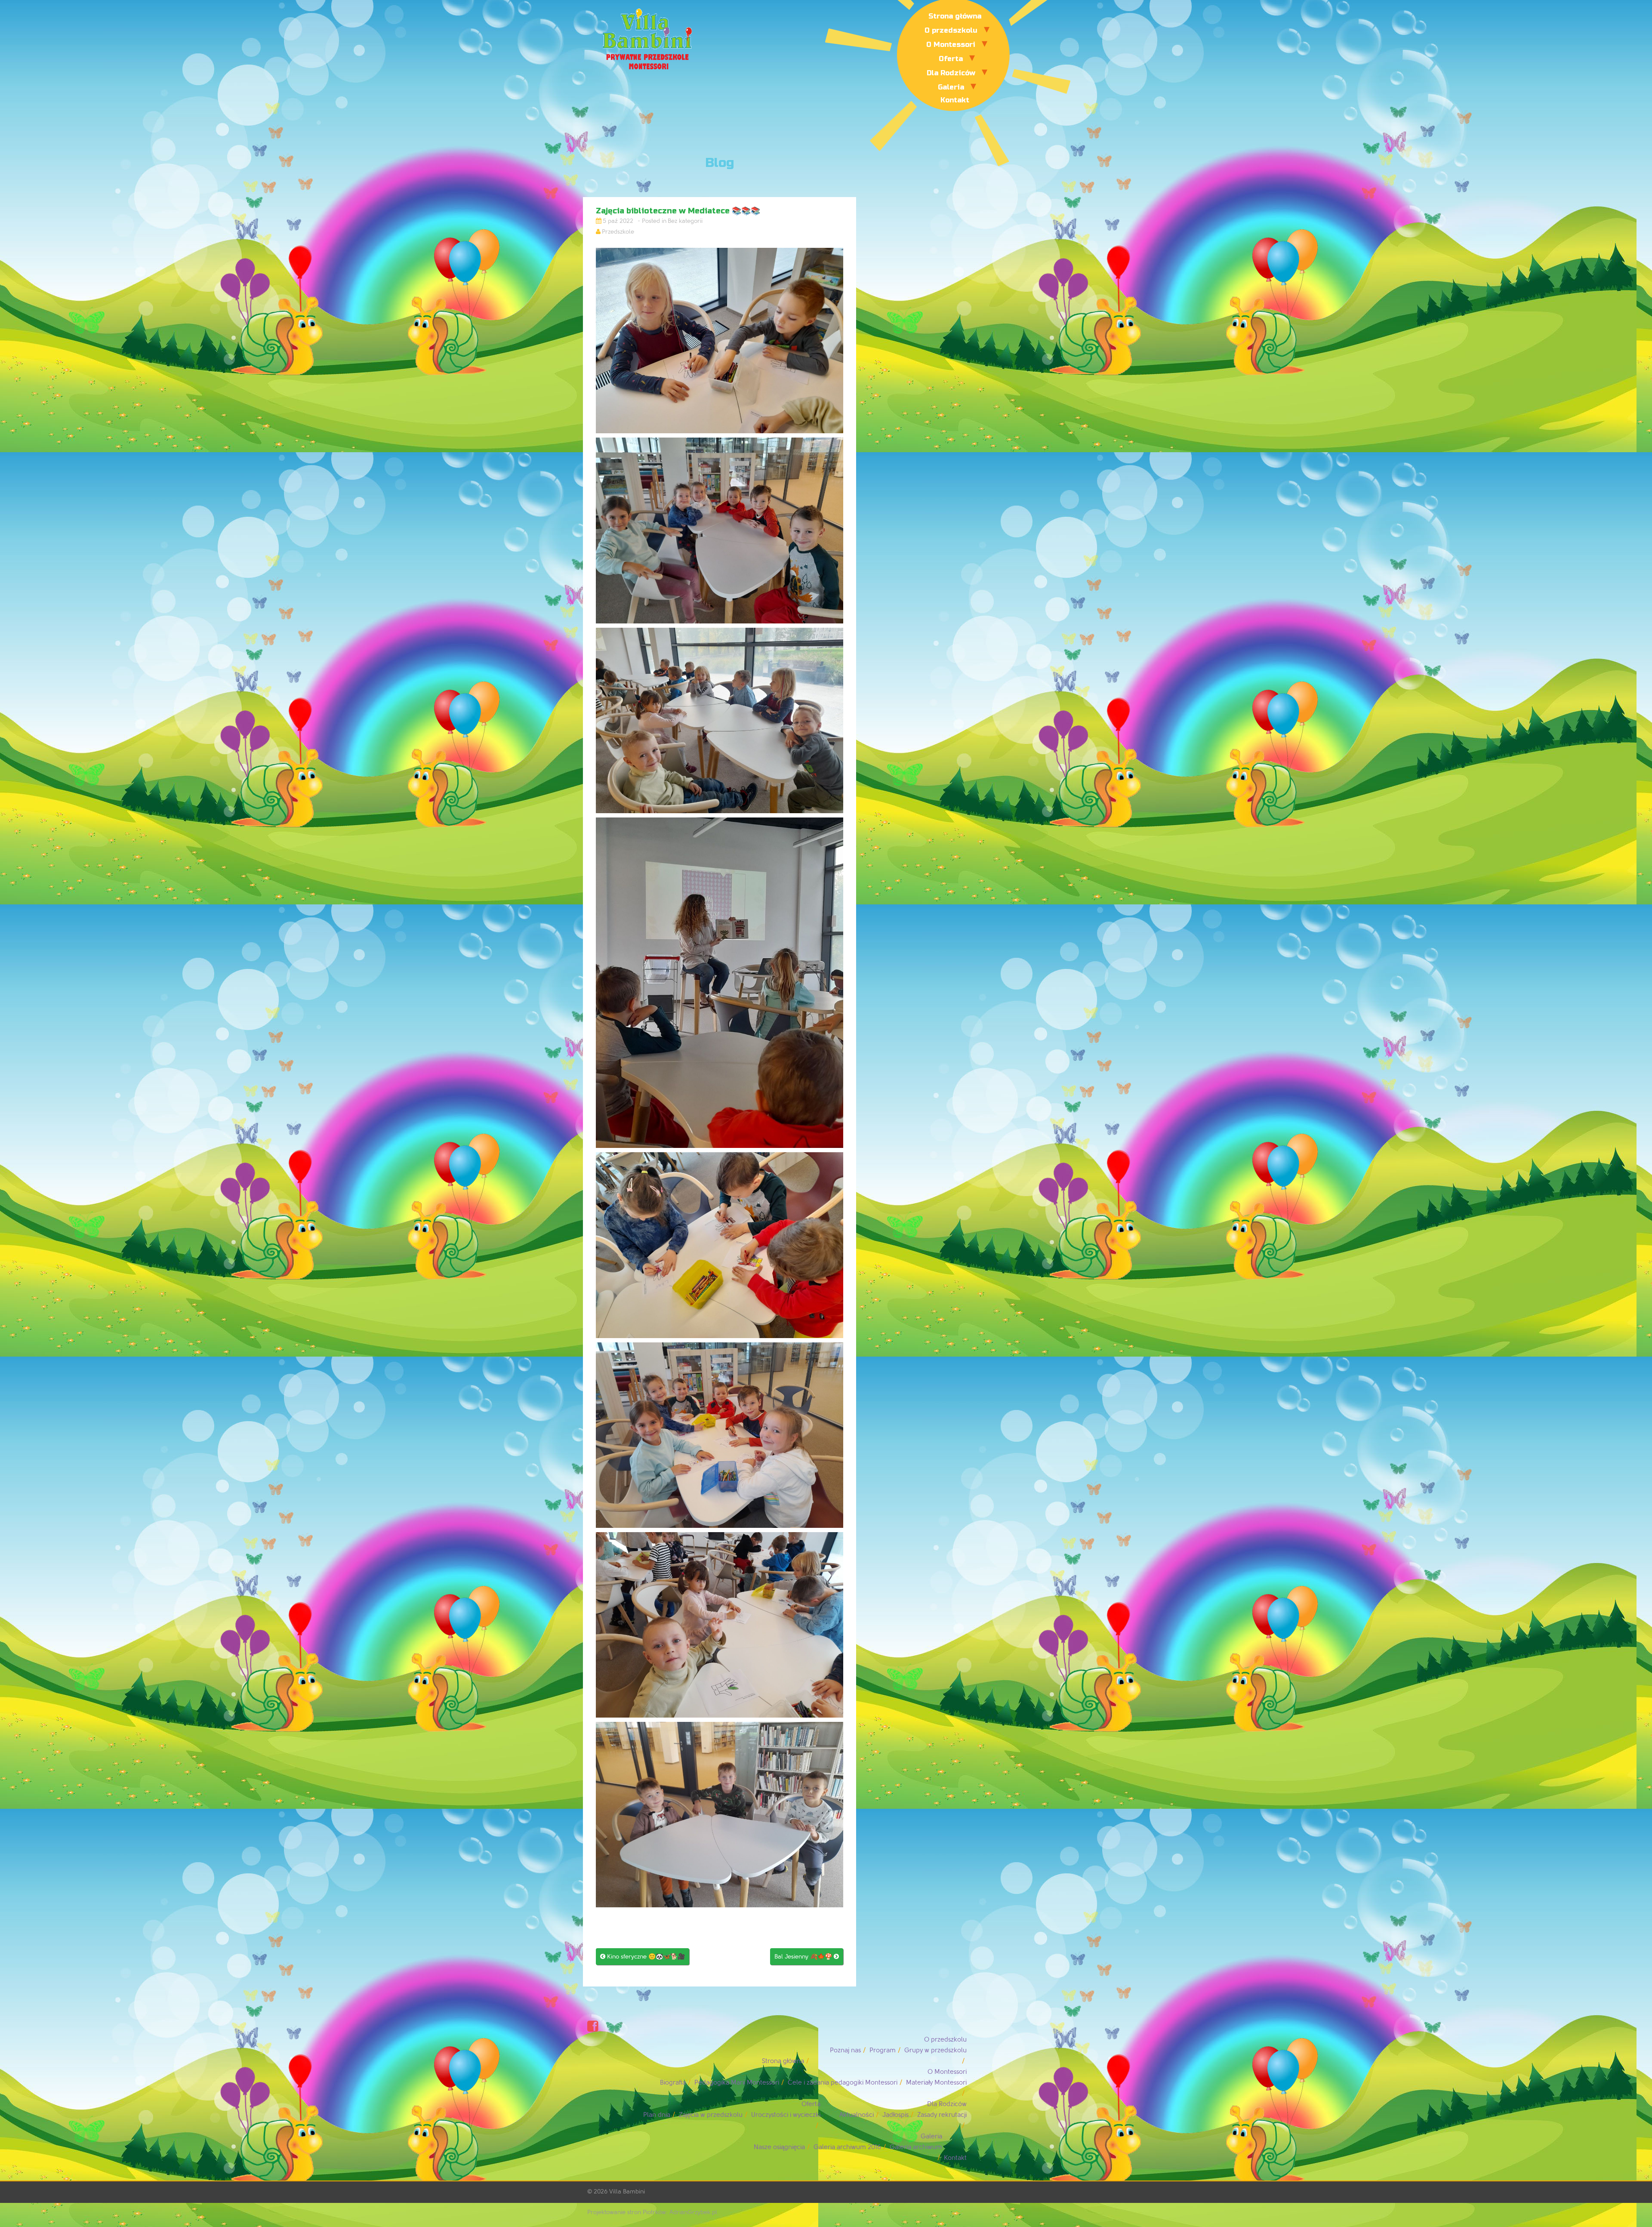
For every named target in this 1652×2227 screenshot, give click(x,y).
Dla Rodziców (951, 73)
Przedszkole (618, 232)
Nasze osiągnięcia (779, 2147)
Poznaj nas (845, 2050)
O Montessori (951, 45)
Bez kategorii (685, 221)
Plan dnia (657, 2115)
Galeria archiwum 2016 (847, 2147)
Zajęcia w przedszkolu (711, 2115)
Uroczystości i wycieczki (786, 2115)
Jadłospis (895, 2115)
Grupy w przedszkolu (935, 2050)
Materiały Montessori (936, 2083)
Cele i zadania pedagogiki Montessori (843, 2083)
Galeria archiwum (916, 2147)
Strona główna (955, 16)
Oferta (951, 59)
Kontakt (955, 100)
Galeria (951, 87)
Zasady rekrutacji (942, 2115)
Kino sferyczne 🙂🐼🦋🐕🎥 (643, 1957)
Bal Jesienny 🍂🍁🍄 (807, 1957)
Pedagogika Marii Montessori (737, 2083)
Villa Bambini (627, 2192)
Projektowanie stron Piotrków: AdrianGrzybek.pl (652, 2212)
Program (883, 2050)
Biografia (673, 2083)
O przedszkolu (951, 30)
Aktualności (857, 2115)
